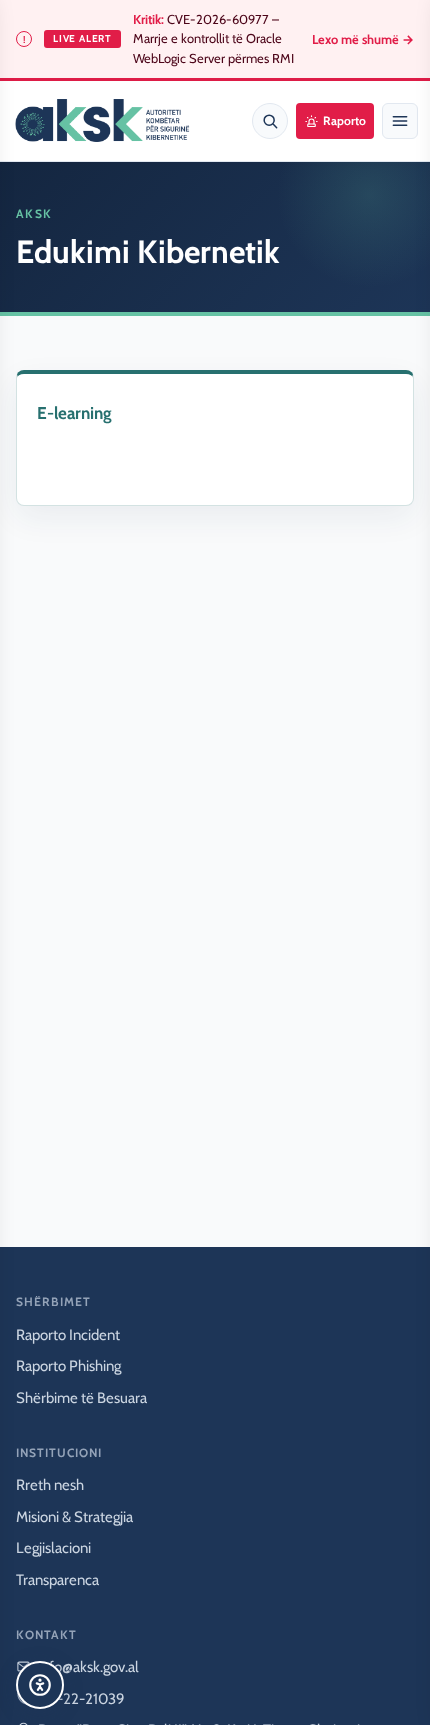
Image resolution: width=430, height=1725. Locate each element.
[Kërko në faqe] (270, 121)
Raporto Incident (68, 1335)
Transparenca (57, 1580)
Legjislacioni (53, 1548)
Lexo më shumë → (363, 39)
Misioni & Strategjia (74, 1517)
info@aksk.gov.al (88, 1667)
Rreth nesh (50, 1485)
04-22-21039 (81, 1699)
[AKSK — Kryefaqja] (102, 121)
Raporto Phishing (68, 1366)
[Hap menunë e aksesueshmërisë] (40, 1685)
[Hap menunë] (400, 121)
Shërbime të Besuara (81, 1398)
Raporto (344, 120)
